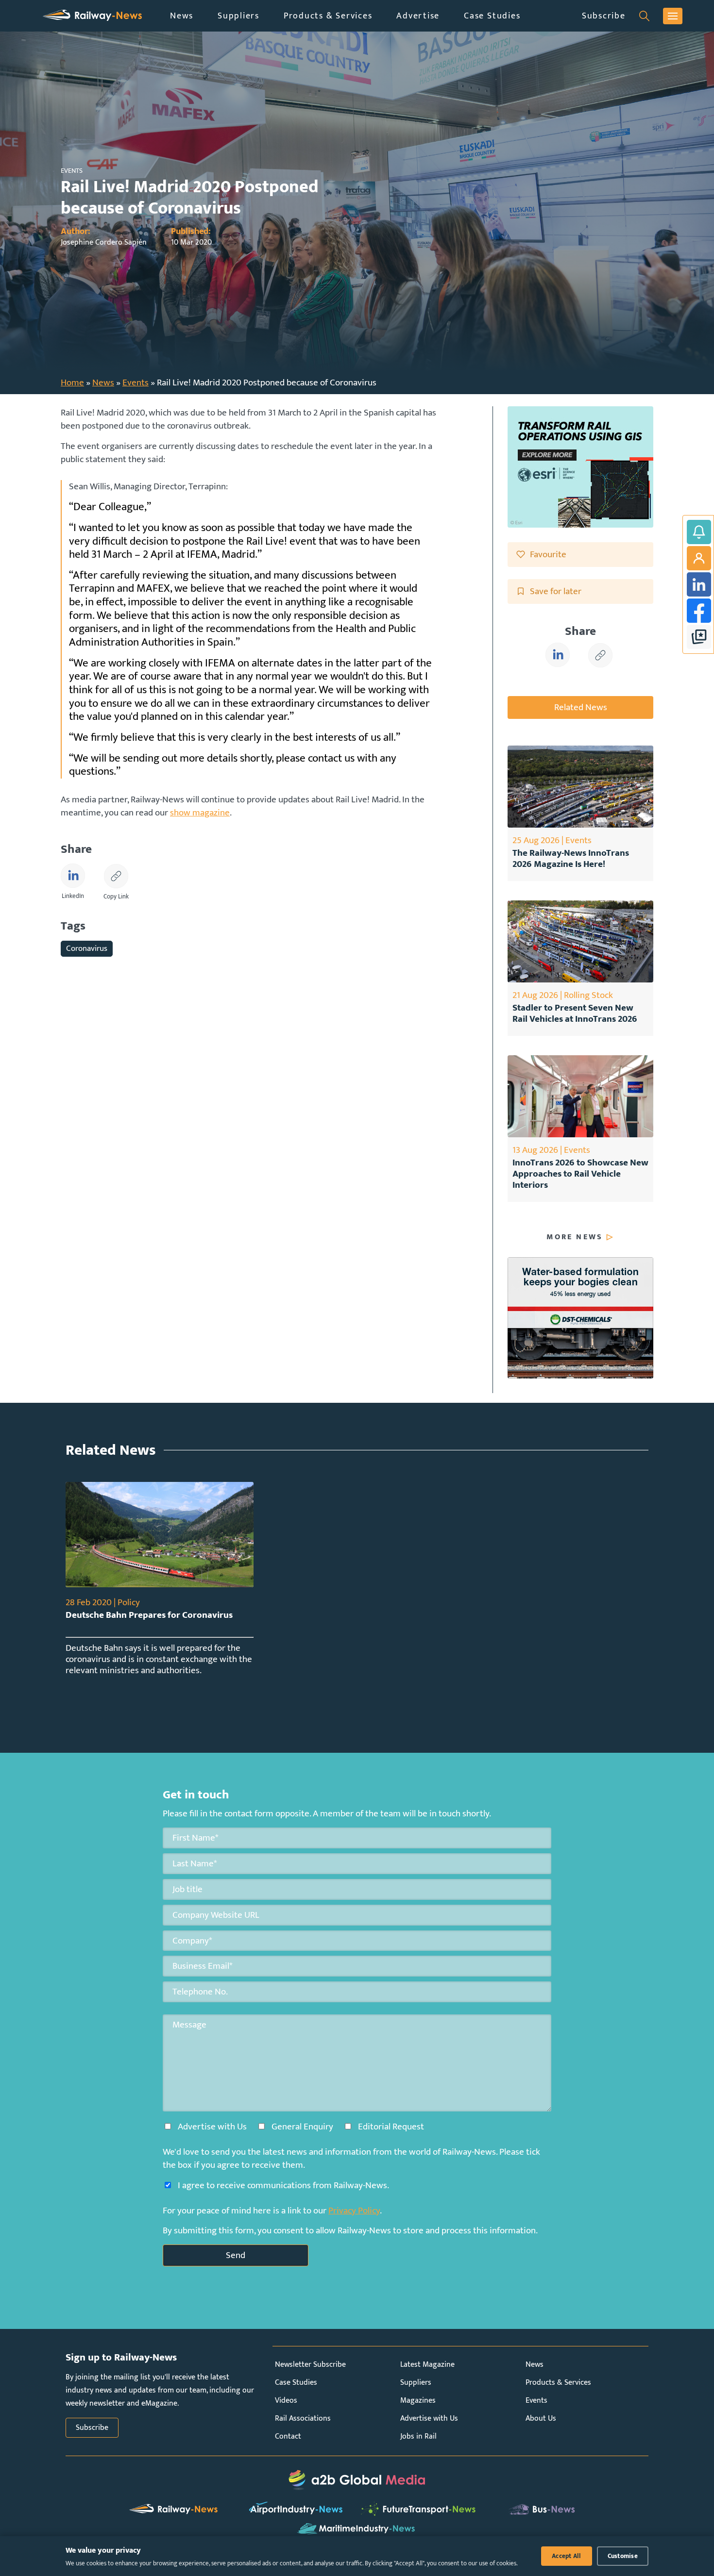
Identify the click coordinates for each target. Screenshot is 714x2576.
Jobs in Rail (418, 2436)
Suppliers (238, 16)
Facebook (699, 611)
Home (72, 382)
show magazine (200, 813)
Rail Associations (303, 2418)
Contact (288, 2436)
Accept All (567, 2556)
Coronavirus (87, 948)
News (182, 16)
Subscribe (604, 16)
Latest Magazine (427, 2365)
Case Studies (492, 16)
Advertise (418, 16)
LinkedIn (699, 584)
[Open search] (644, 16)
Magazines (418, 2401)
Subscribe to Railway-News (699, 532)
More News (575, 1237)
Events (136, 382)
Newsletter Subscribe (310, 2365)
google (699, 637)
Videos (286, 2401)
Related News (581, 707)
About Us (541, 2418)
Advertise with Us (429, 2418)
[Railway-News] (92, 16)
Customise (623, 2556)
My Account (699, 558)
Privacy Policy (354, 2210)
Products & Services (328, 16)
